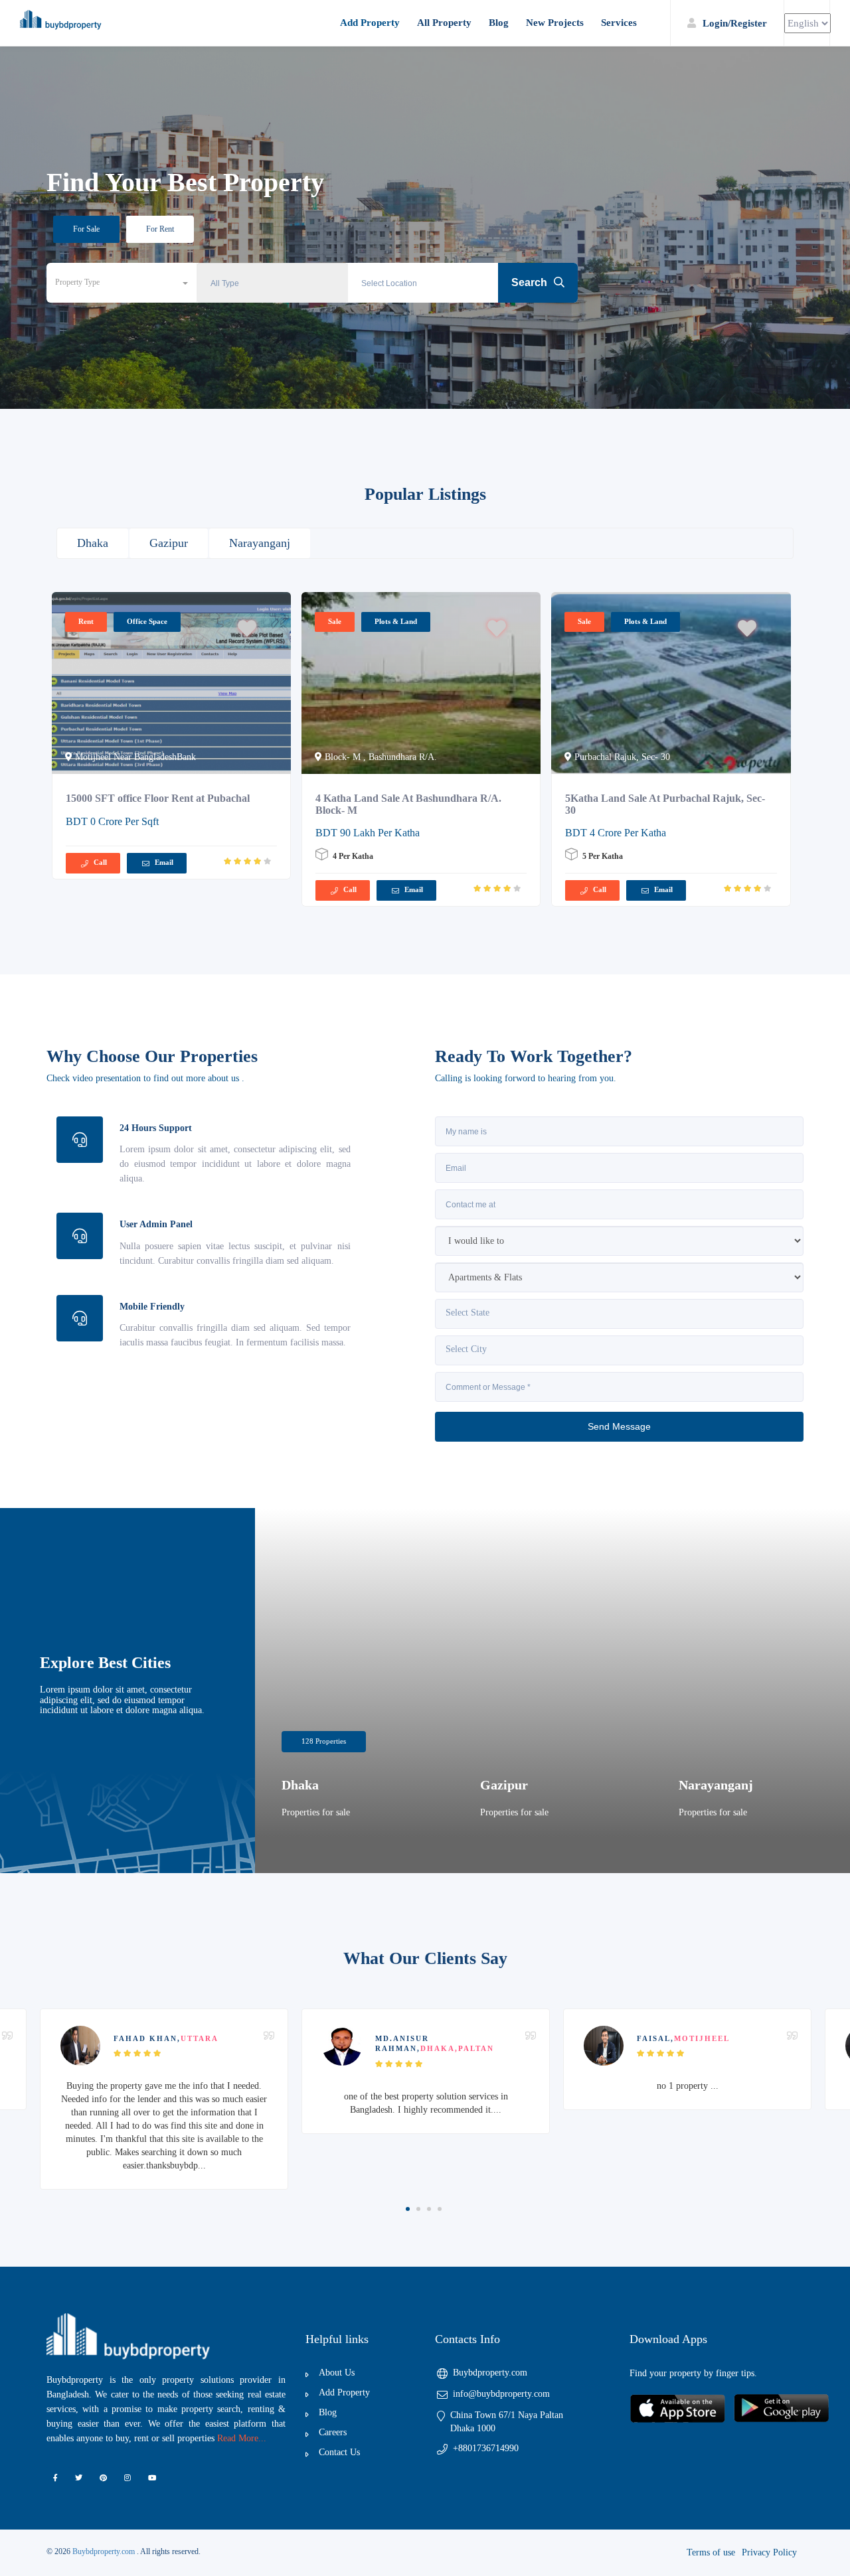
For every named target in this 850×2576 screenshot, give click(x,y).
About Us (337, 2373)
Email (164, 862)
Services (619, 23)
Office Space (147, 621)
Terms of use (711, 2552)
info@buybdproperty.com (501, 2394)
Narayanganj (260, 543)
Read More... (242, 2438)
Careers (333, 2432)
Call (100, 862)
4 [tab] (440, 2209)
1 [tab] (408, 2209)
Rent (86, 621)
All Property (444, 23)
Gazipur (169, 543)
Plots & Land (396, 621)
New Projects (555, 23)
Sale (335, 621)
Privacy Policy (769, 2552)
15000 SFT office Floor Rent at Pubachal (158, 798)
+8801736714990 (486, 2448)
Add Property (370, 23)
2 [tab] (418, 2209)
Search (531, 282)
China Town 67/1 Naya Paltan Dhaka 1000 (507, 2422)
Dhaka (93, 543)
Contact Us (339, 2452)
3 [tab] (429, 2209)
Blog (499, 23)
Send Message (619, 1426)
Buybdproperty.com (490, 2373)
